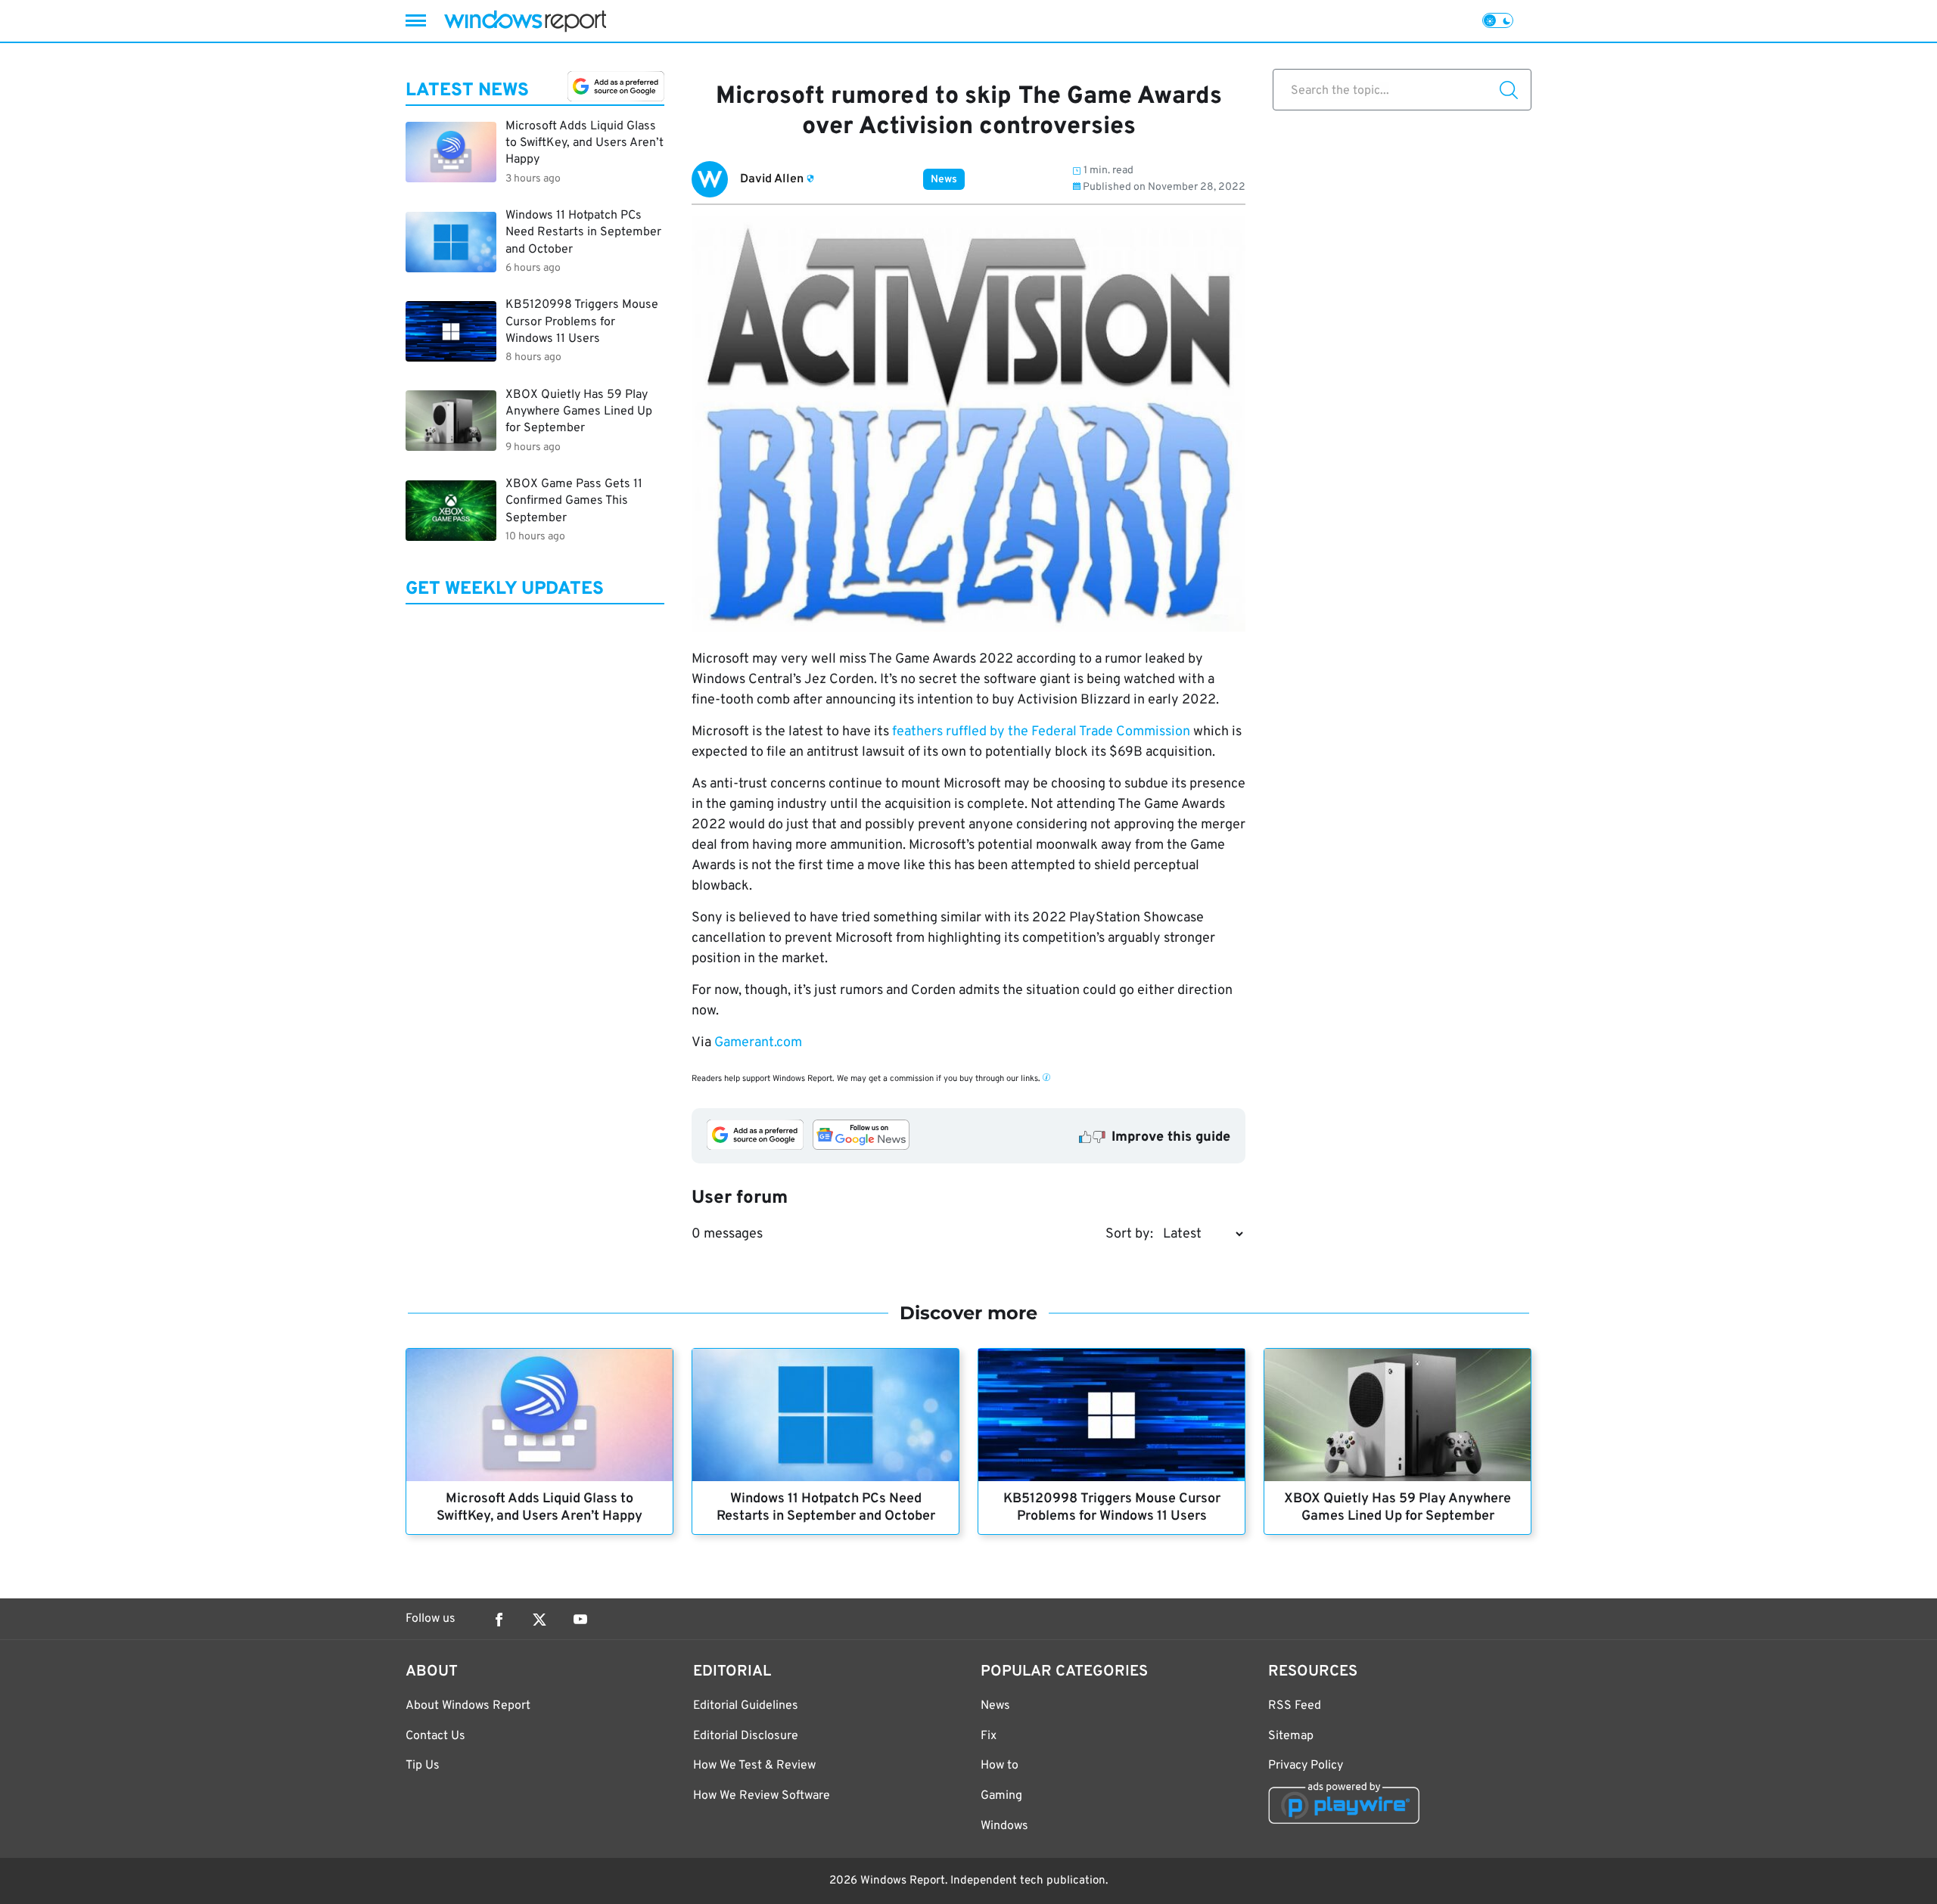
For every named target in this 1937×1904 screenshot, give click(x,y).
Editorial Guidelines (746, 1706)
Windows (1004, 1826)
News (944, 180)
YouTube (580, 1620)
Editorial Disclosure (746, 1736)
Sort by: (1129, 1234)
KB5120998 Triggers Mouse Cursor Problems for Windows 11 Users (1112, 1508)
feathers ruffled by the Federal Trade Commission (1041, 732)
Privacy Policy (1306, 1766)
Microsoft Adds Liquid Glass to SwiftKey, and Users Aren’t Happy (539, 1508)
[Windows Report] (525, 21)
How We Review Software (762, 1796)
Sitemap (1291, 1736)
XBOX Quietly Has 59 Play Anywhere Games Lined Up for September (1398, 1508)
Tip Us (423, 1766)
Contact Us (435, 1736)
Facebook (499, 1620)
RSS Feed (1295, 1706)
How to (1000, 1766)
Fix (989, 1736)
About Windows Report (468, 1706)
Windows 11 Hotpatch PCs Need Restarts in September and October (826, 1508)
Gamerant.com (757, 1043)
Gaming (1001, 1796)
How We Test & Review (754, 1766)
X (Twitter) (539, 1620)
